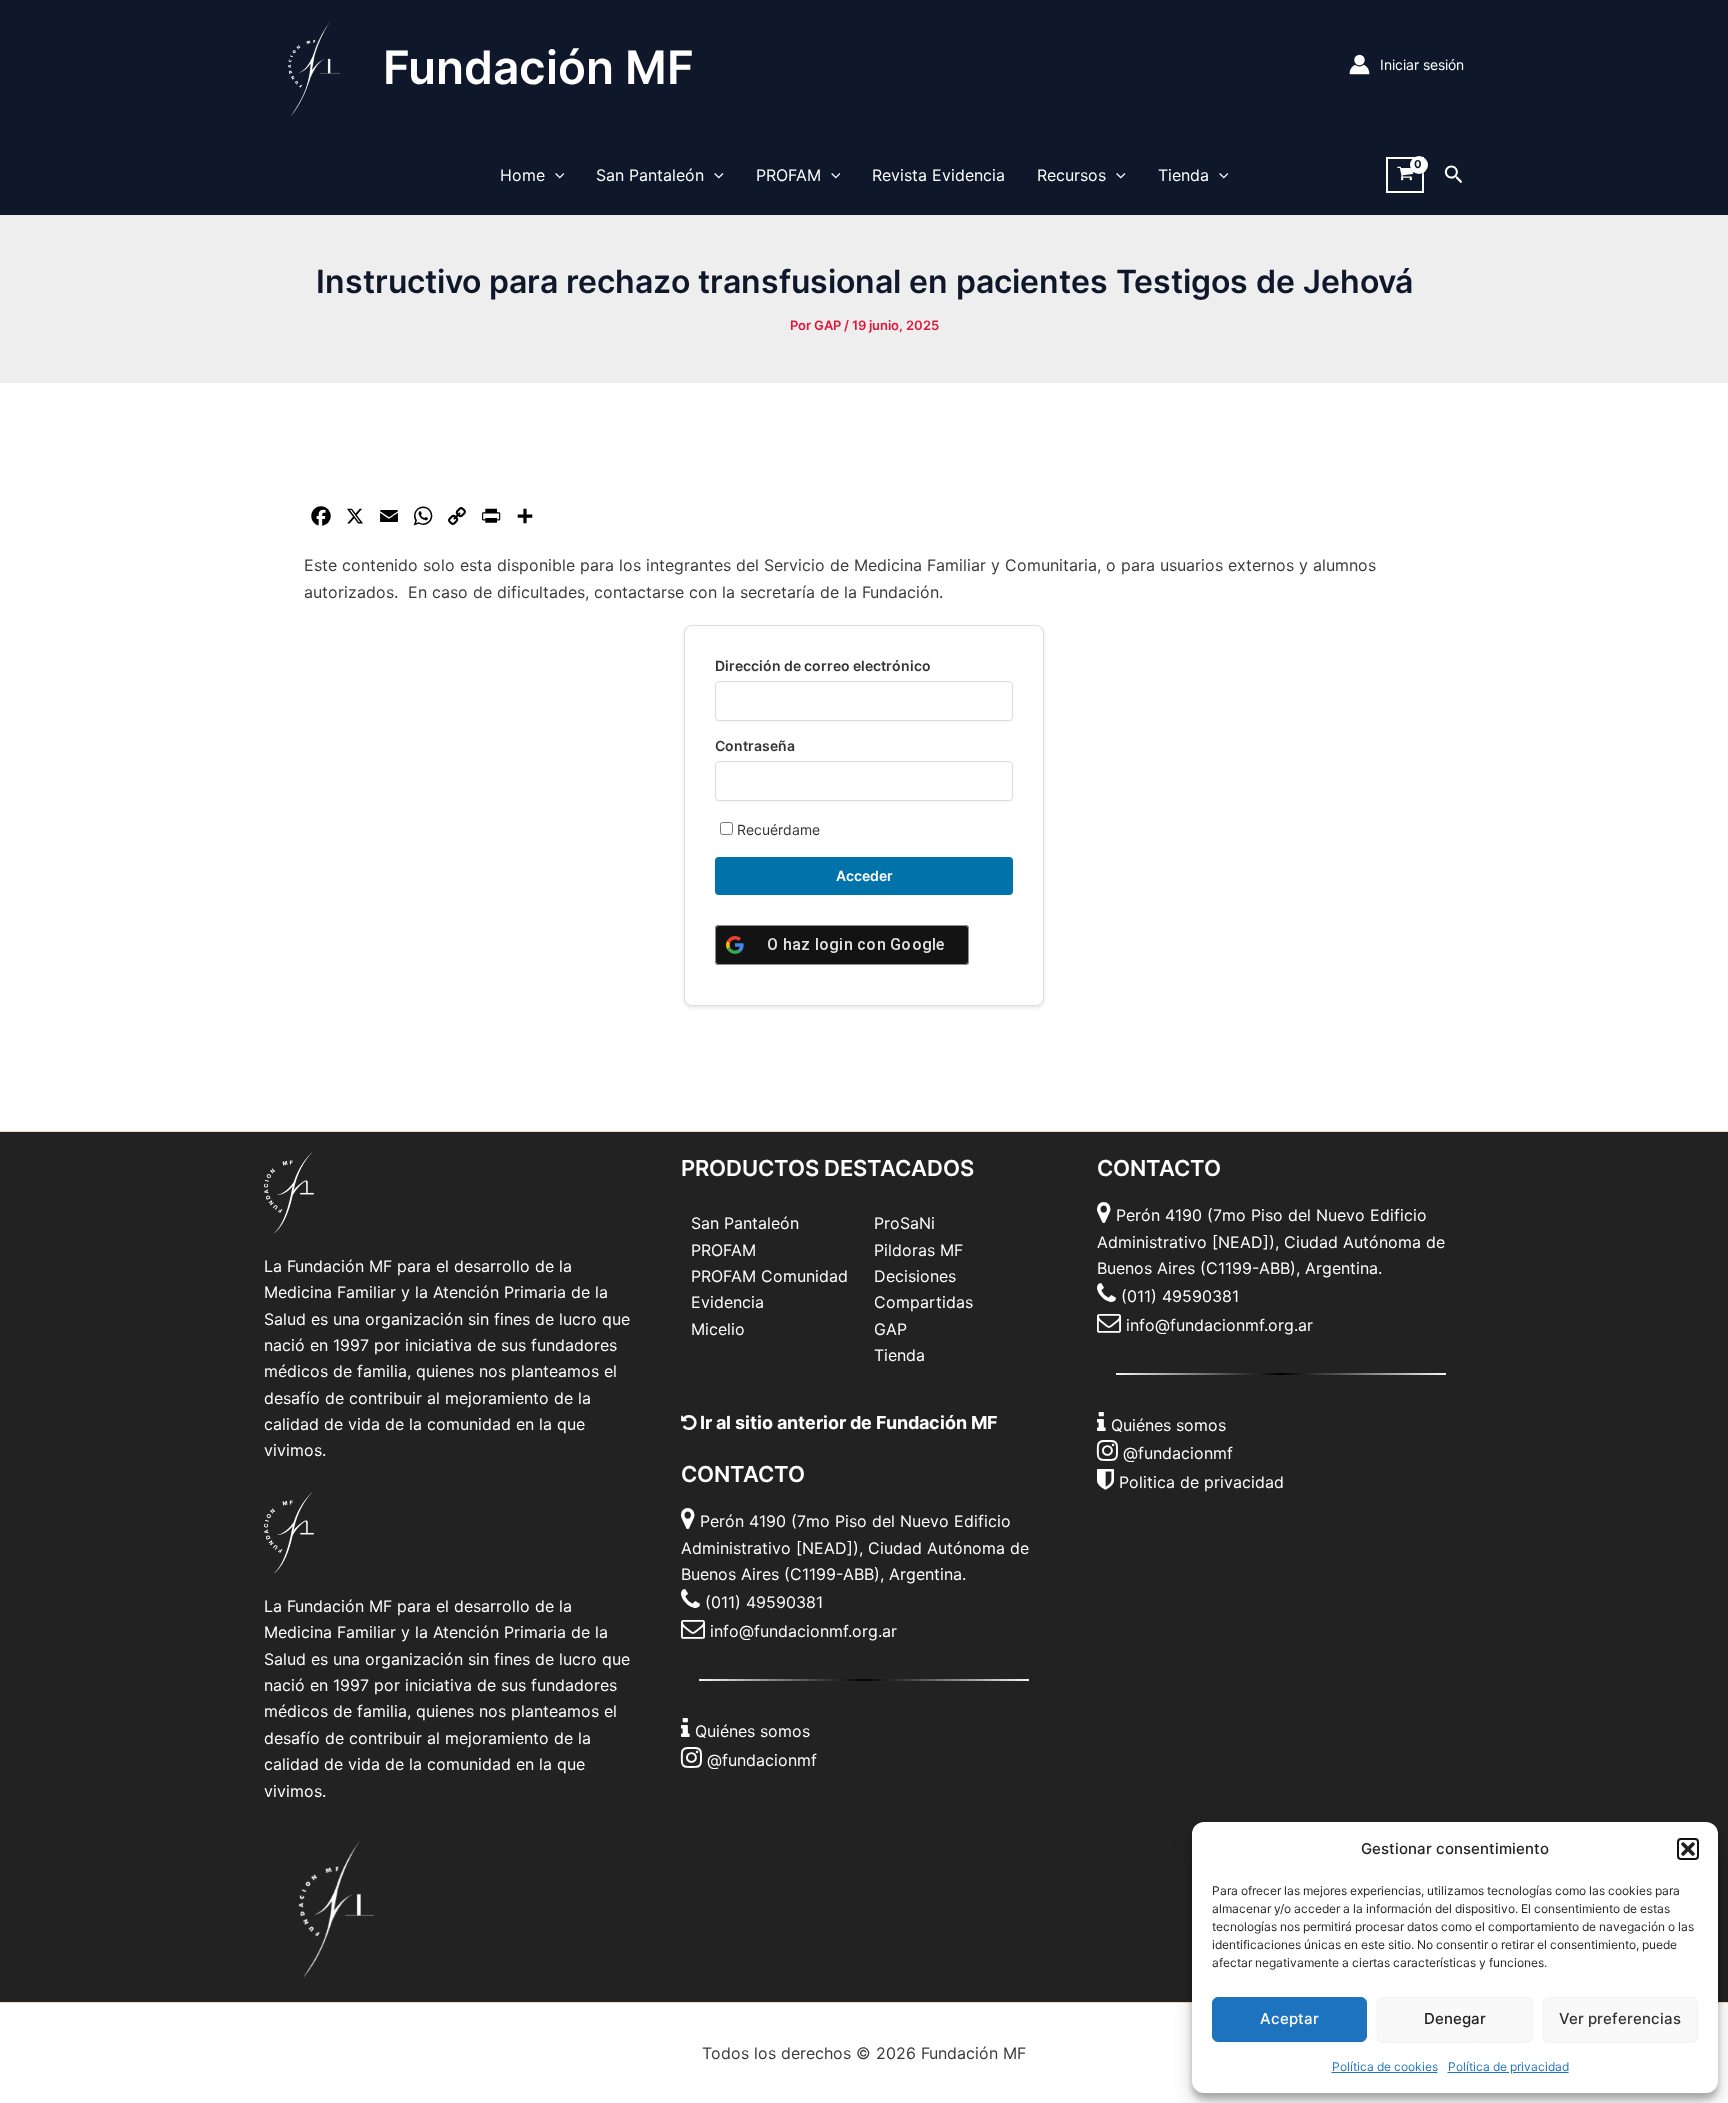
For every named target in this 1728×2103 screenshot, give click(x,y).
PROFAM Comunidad (769, 1276)
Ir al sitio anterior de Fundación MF (847, 1422)
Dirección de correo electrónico (823, 665)
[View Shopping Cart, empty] (1405, 175)
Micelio (718, 1329)
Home (522, 175)
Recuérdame (776, 829)
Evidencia (727, 1302)
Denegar (1455, 2018)
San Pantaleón (650, 175)
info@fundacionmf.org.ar (803, 1631)
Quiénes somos (752, 1731)
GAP (890, 1329)
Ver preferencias (1620, 2018)
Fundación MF (538, 67)
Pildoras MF (918, 1250)
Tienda (1183, 175)
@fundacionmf (762, 1760)
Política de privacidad (1508, 2066)
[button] (1688, 1849)
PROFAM (788, 175)
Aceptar (1289, 2018)
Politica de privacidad (1201, 1482)
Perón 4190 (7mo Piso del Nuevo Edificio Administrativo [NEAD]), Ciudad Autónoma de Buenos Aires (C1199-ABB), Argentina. (855, 1547)
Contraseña (755, 745)
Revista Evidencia (938, 175)
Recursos (1071, 175)
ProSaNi (904, 1223)
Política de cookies (1385, 2066)
